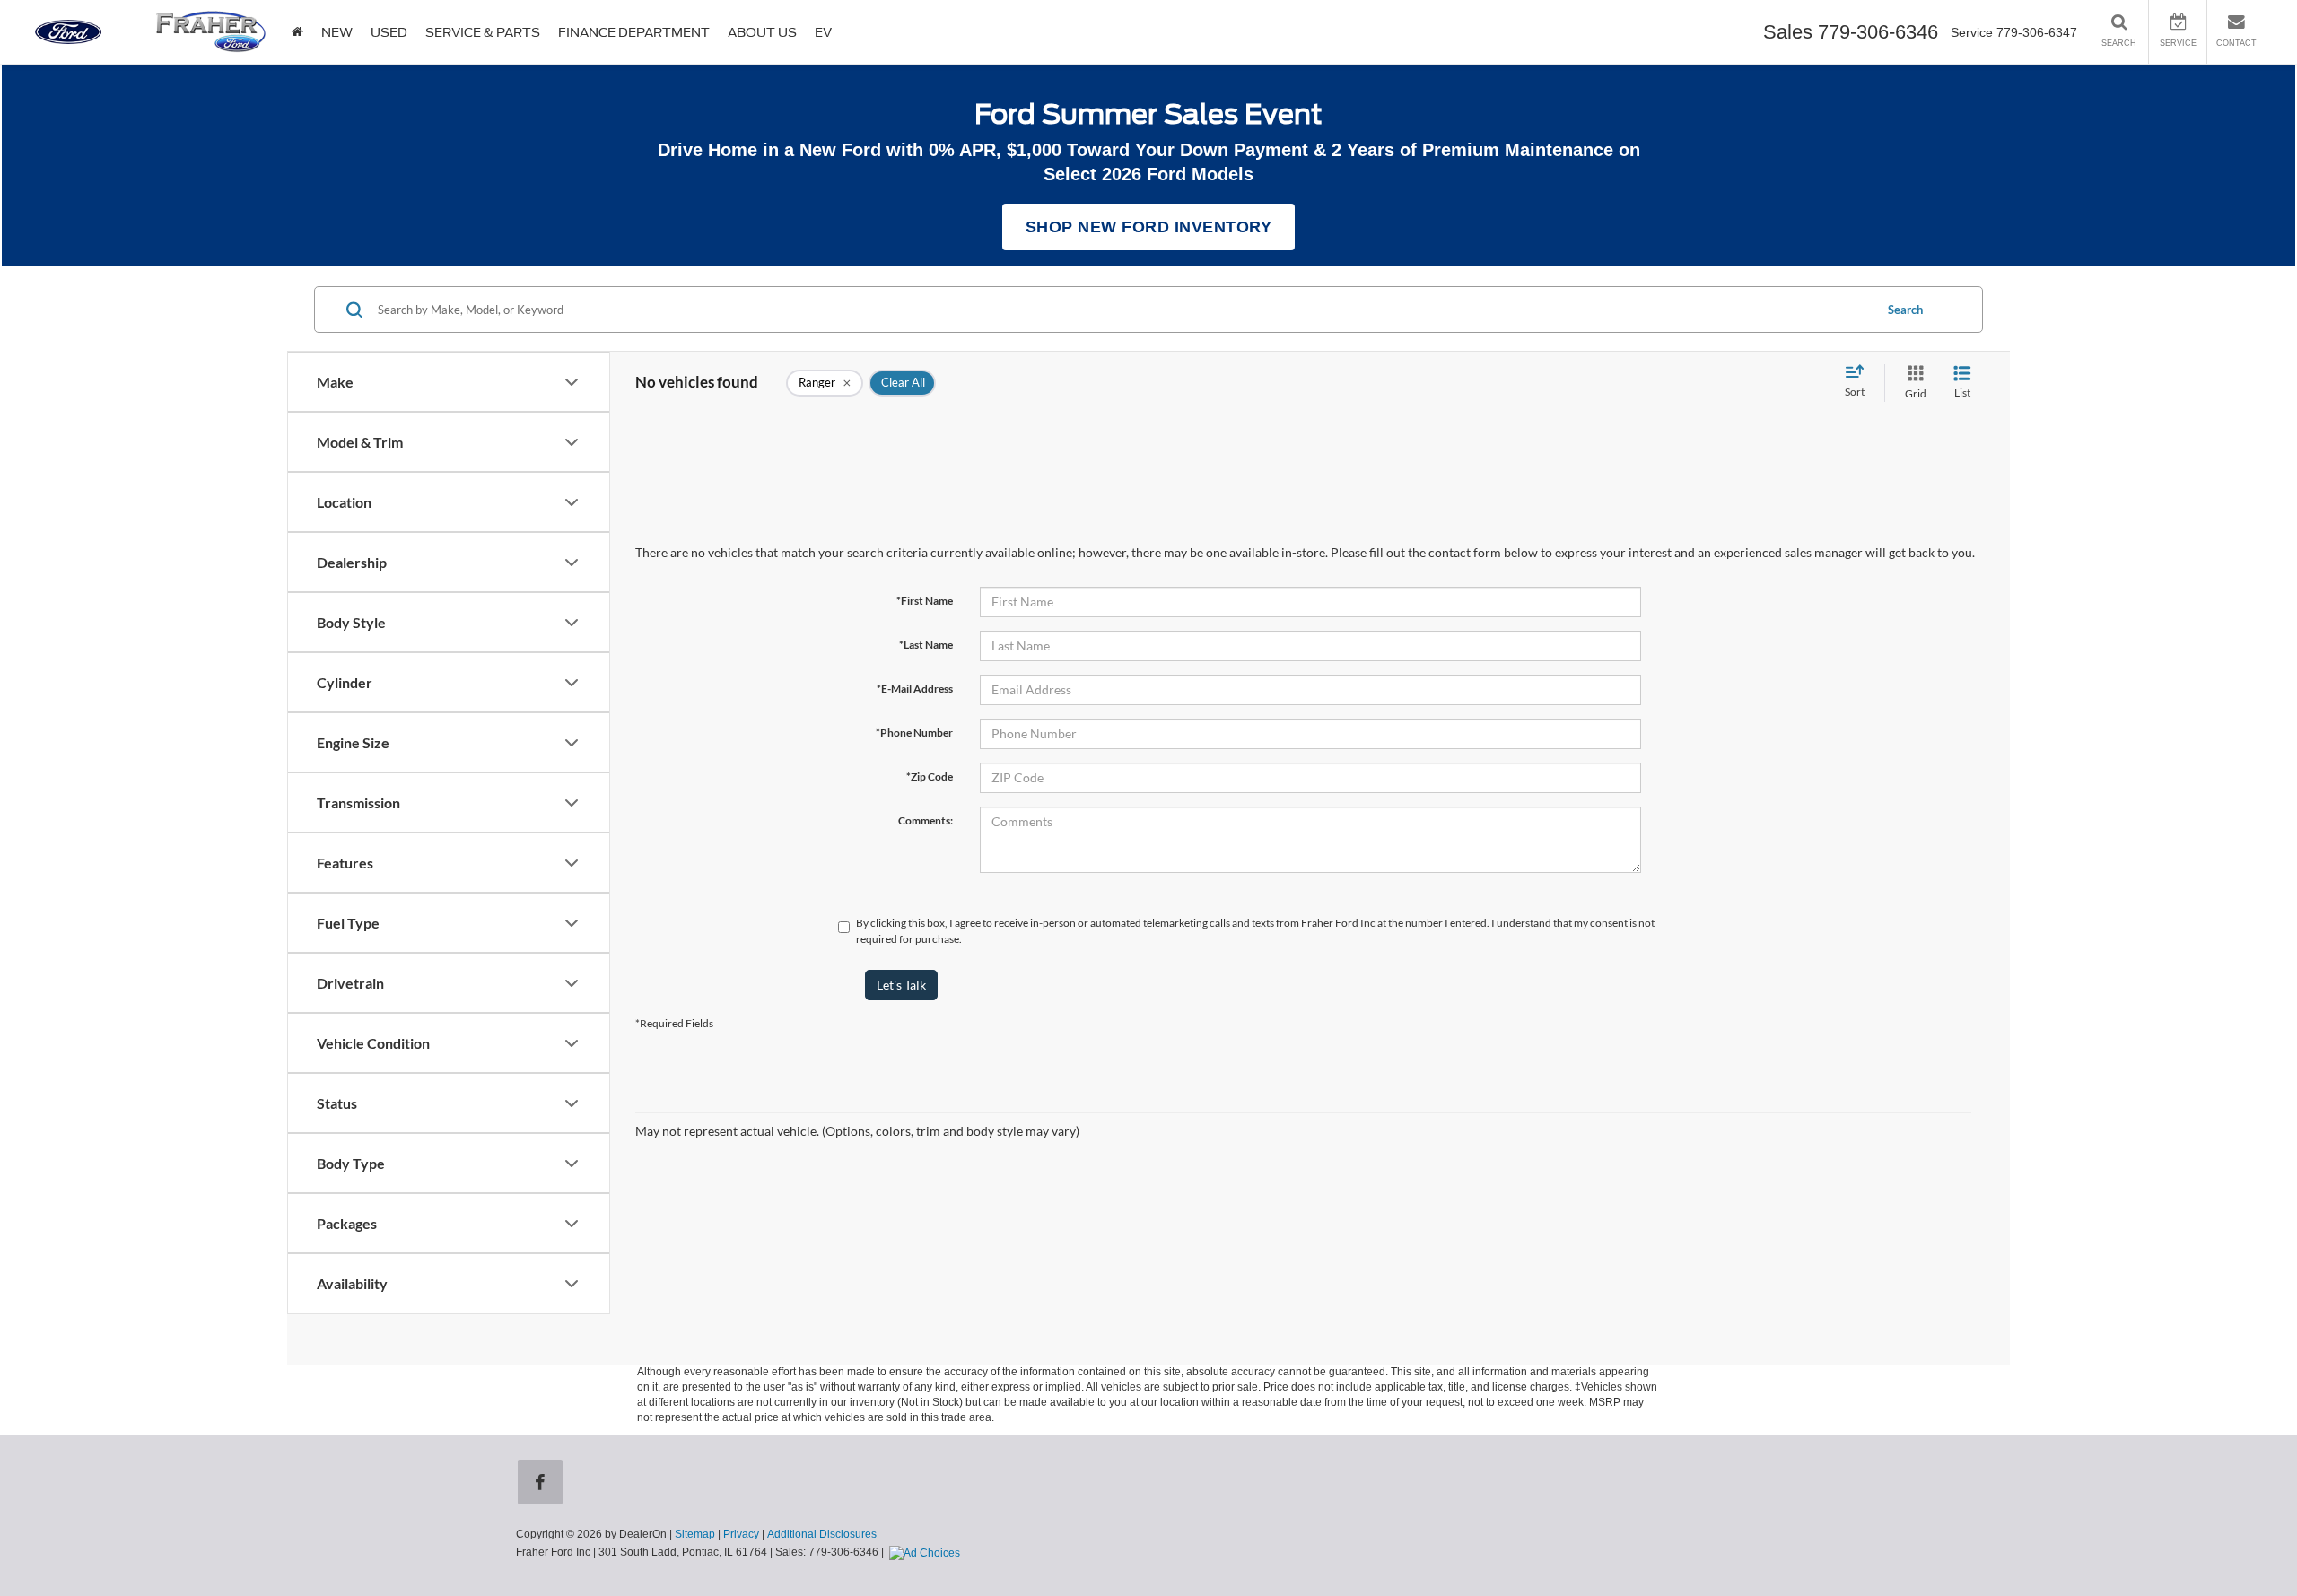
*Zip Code (930, 776)
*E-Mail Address (915, 689)
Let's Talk (901, 985)
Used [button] (389, 32)
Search (1905, 310)
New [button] (337, 32)
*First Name (925, 601)
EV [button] (823, 32)
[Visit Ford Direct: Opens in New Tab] (927, 1552)
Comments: (926, 820)
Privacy (741, 1534)
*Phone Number (914, 733)
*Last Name (926, 645)
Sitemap (695, 1534)
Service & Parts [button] (483, 32)
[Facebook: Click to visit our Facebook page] (544, 1484)
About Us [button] (762, 32)
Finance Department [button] (634, 32)
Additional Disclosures (822, 1534)
